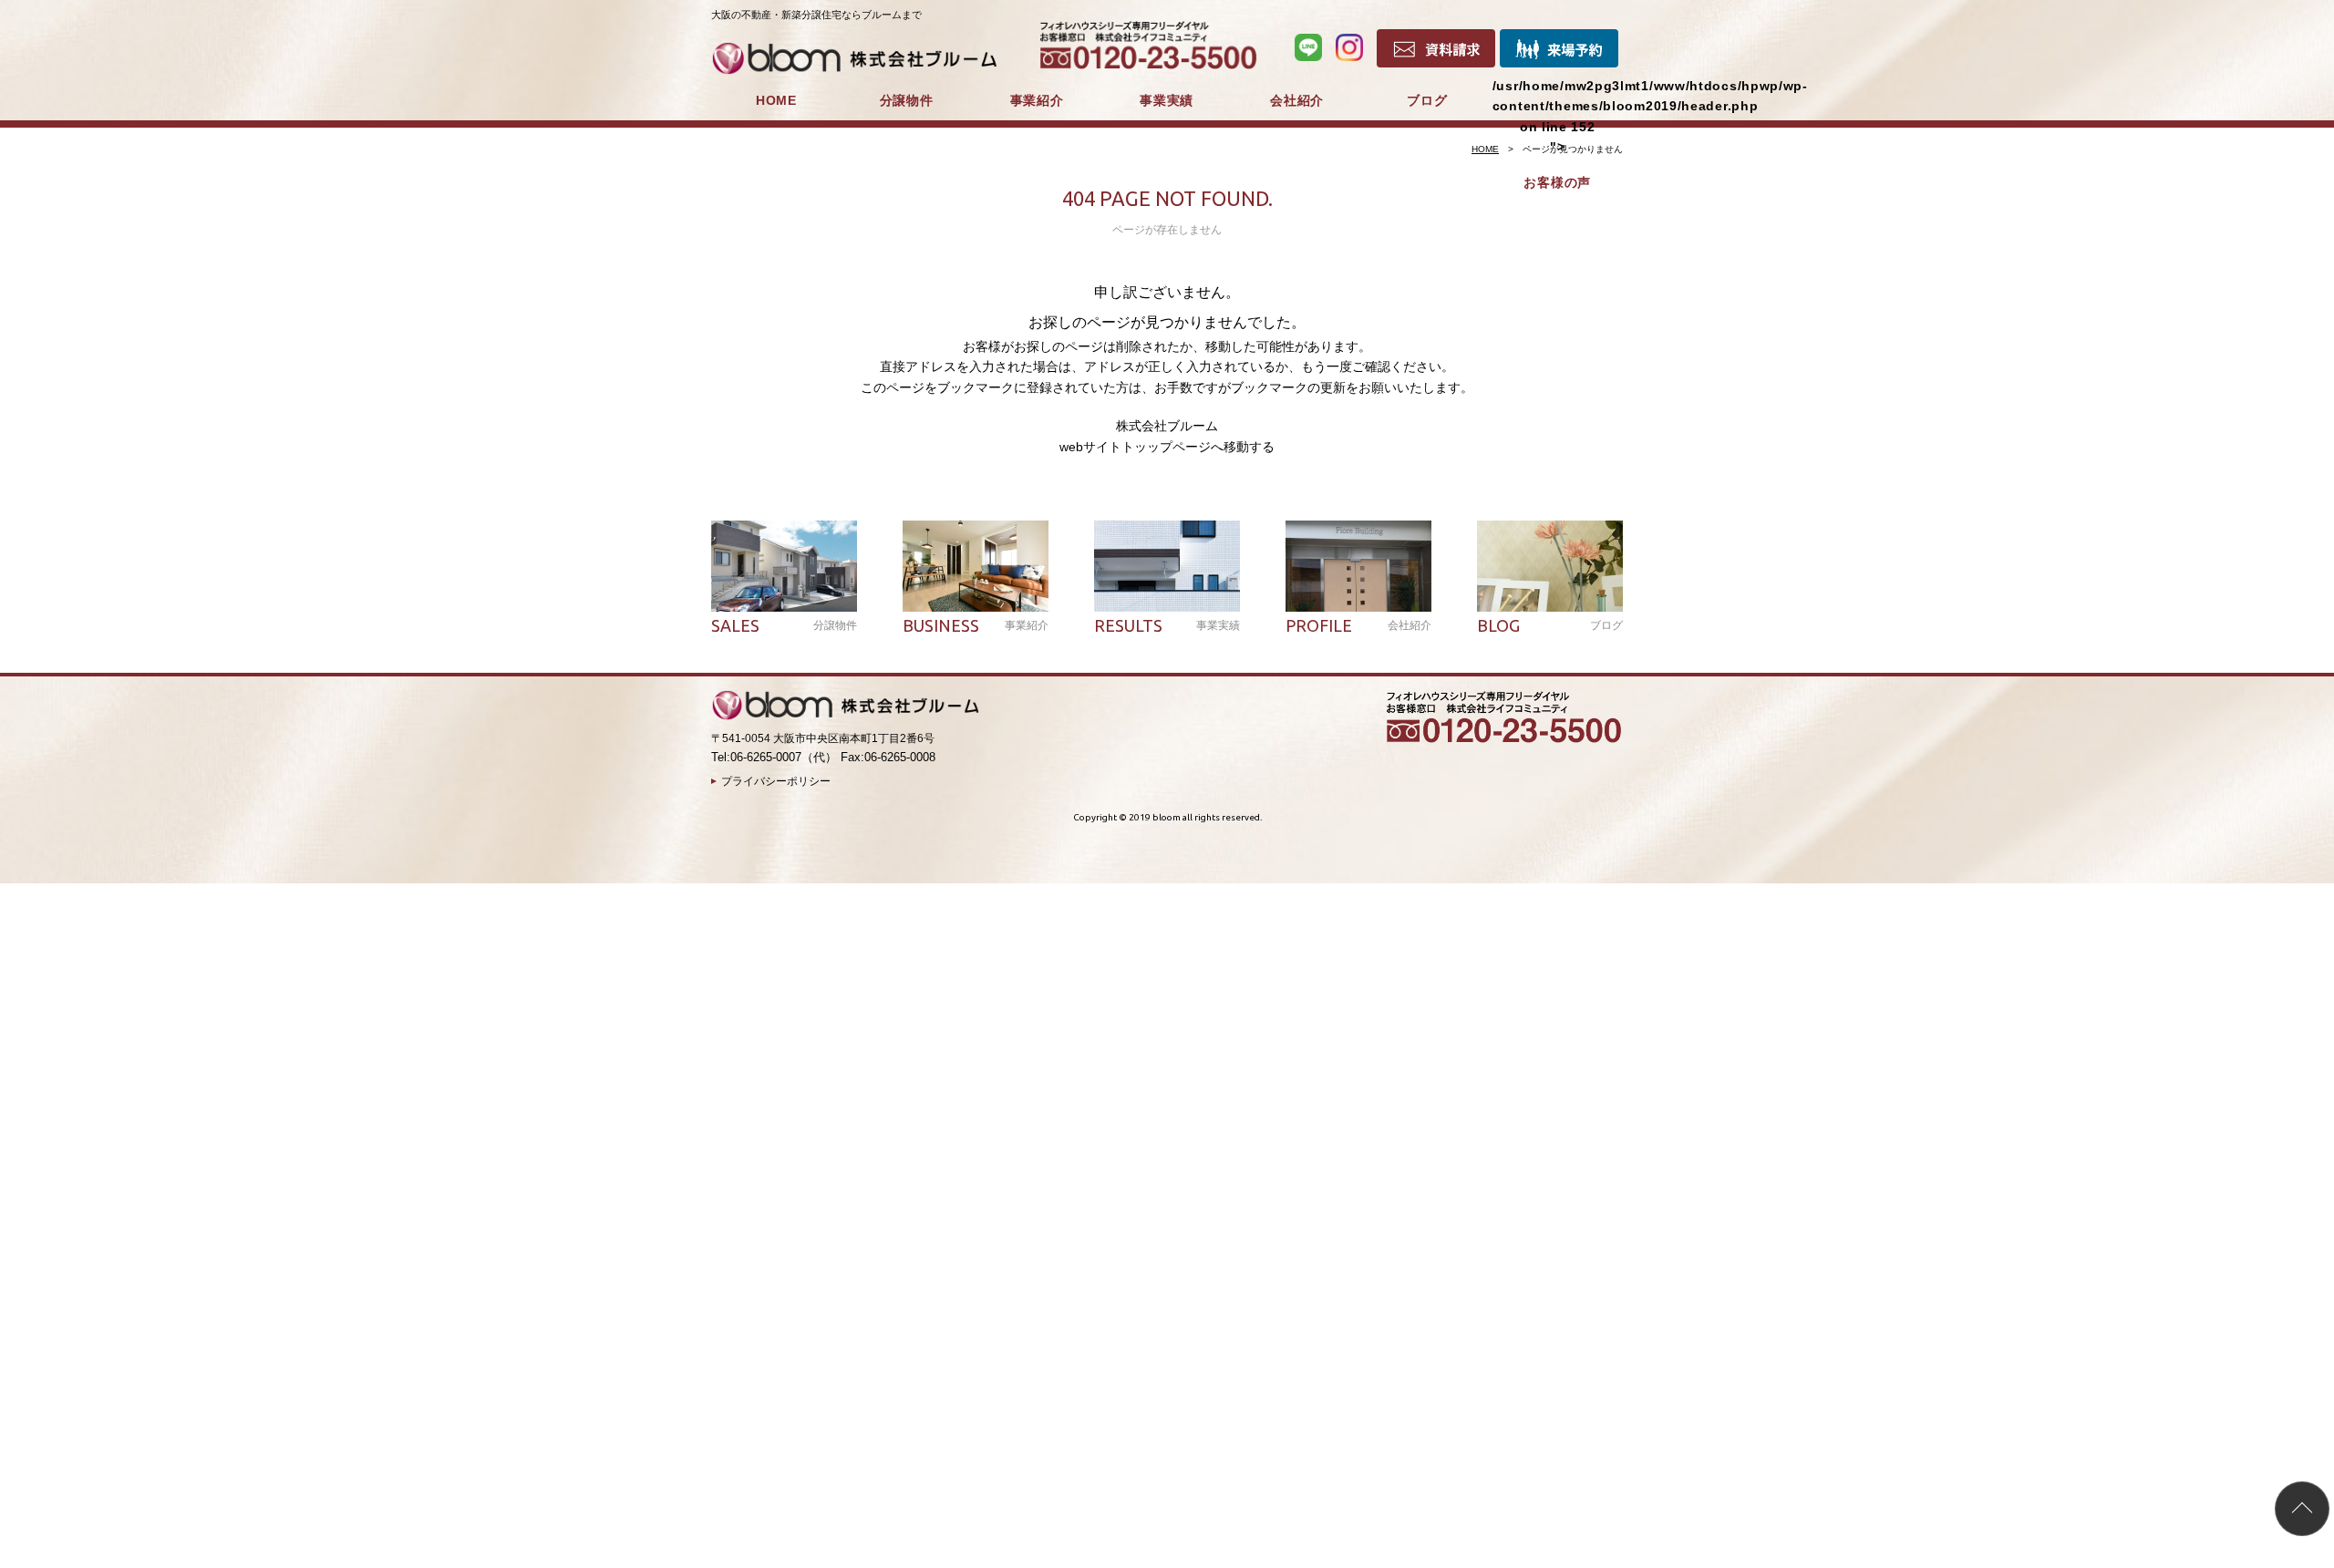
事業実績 (1167, 100)
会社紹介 (1297, 100)
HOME (776, 100)
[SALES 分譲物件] (784, 566)
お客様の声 (1557, 182)
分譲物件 (907, 100)
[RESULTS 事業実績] (1167, 566)
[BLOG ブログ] (1550, 566)
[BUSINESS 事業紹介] (976, 566)
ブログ (1427, 100)
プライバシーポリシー (776, 781)
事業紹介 (1037, 100)
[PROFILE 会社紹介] (1358, 566)
